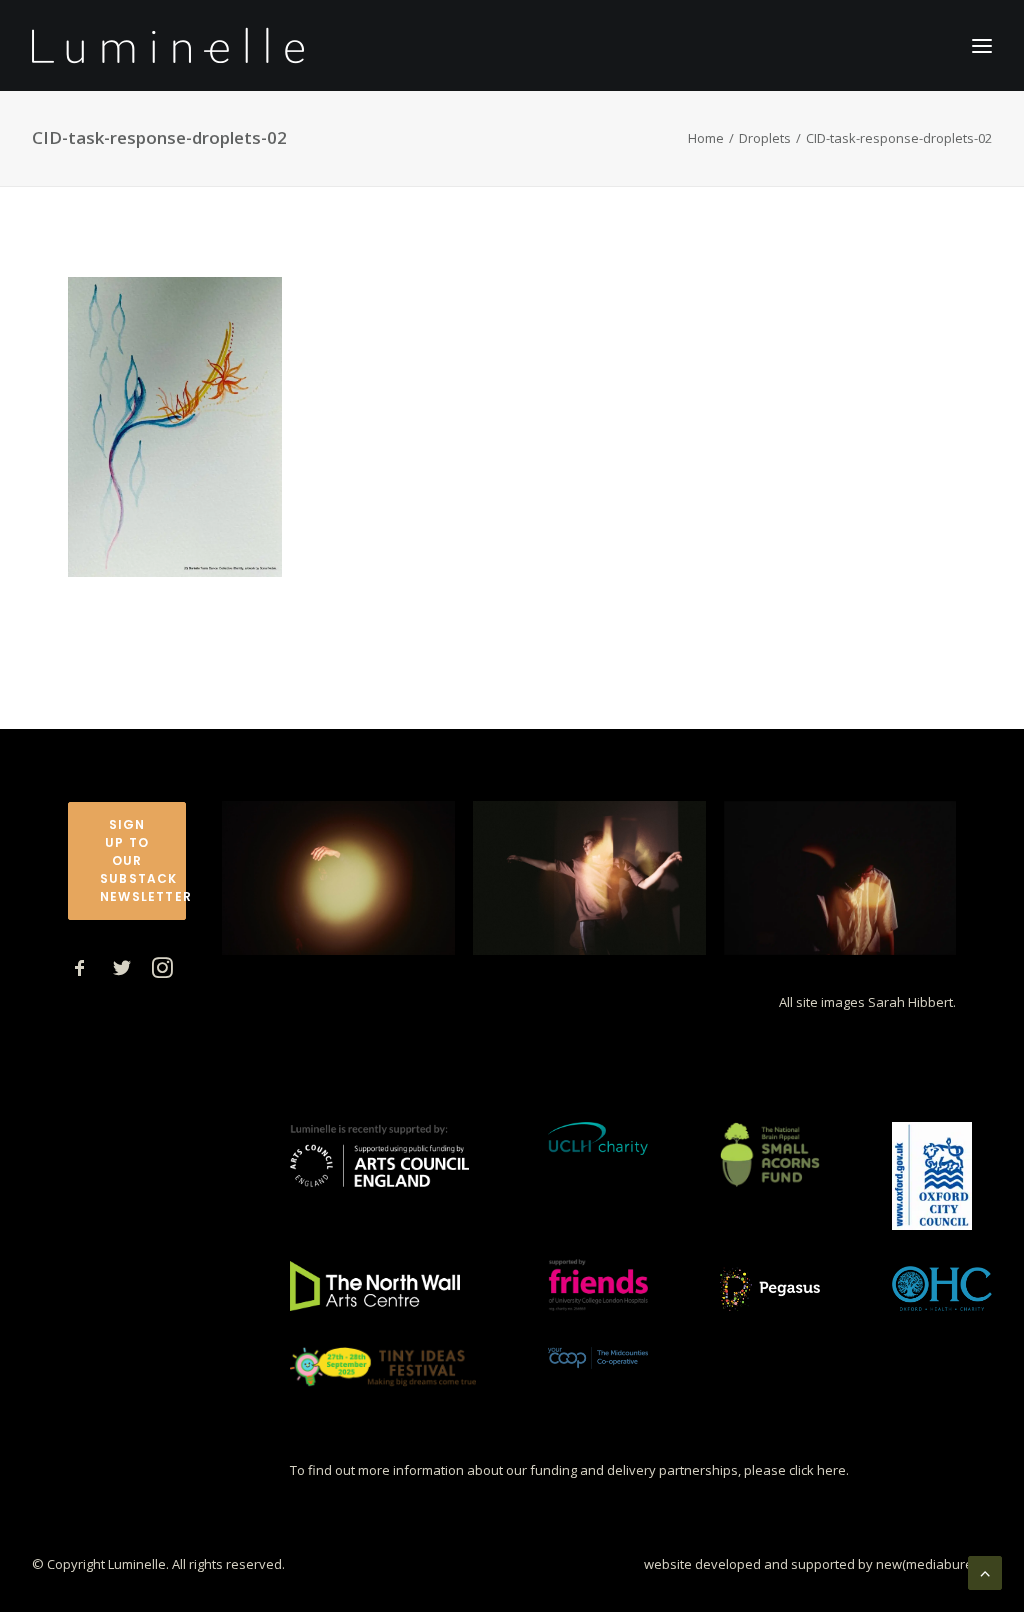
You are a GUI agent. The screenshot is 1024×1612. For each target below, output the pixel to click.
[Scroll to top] (985, 1571)
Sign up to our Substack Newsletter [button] (143, 860)
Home (706, 138)
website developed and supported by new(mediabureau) (818, 1564)
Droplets (765, 138)
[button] (80, 972)
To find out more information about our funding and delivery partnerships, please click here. (569, 1470)
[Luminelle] (168, 45)
